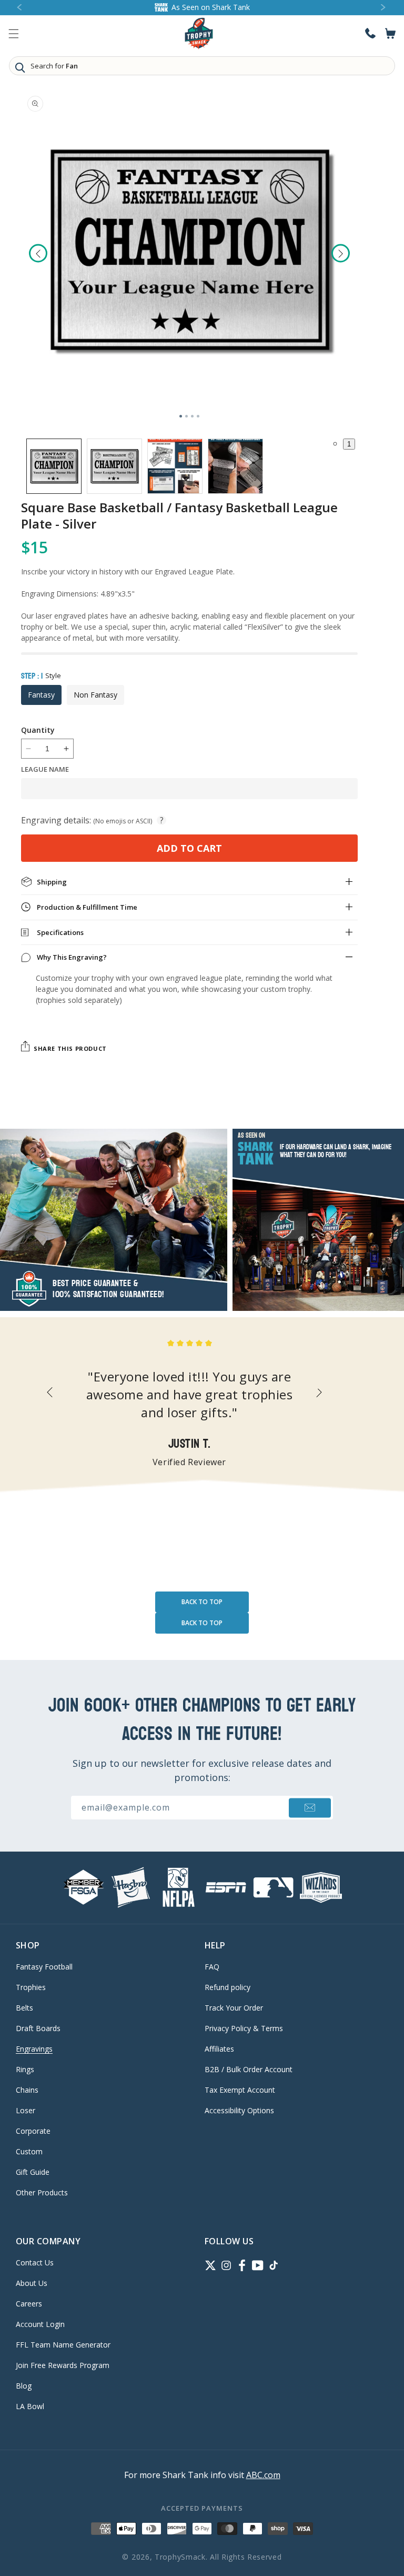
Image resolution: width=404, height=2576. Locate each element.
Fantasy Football (44, 1967)
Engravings (34, 2049)
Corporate (33, 2131)
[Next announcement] (384, 8)
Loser (26, 2110)
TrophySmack (180, 2557)
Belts (24, 2008)
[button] (14, 34)
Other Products (42, 2192)
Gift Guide (33, 2172)
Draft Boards (38, 2028)
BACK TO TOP (202, 1602)
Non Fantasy (95, 695)
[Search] (20, 67)
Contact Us (35, 2263)
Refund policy (228, 1987)
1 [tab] (181, 416)
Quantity (38, 730)
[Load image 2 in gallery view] (114, 466)
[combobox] (202, 66)
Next (341, 253)
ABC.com (263, 2475)
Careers (29, 2304)
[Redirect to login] (370, 33)
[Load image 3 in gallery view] (175, 466)
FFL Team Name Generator (63, 2345)
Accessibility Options (239, 2110)
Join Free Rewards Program (63, 2365)
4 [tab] (198, 416)
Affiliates (219, 2049)
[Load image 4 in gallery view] (235, 466)
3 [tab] (192, 416)
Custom (29, 2151)
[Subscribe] (310, 1808)
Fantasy (41, 695)
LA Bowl (30, 2406)
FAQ (212, 1967)
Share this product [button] (70, 1048)
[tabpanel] (189, 250)
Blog (24, 2386)
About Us (32, 2283)
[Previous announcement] (20, 8)
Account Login (40, 2324)
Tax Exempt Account (240, 2090)
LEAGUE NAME (45, 769)
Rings (25, 2069)
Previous (38, 253)
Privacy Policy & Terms (244, 2028)
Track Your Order (234, 2008)
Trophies (31, 1987)
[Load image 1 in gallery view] (54, 466)
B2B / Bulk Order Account (249, 2069)
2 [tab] (186, 416)
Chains (27, 2090)
